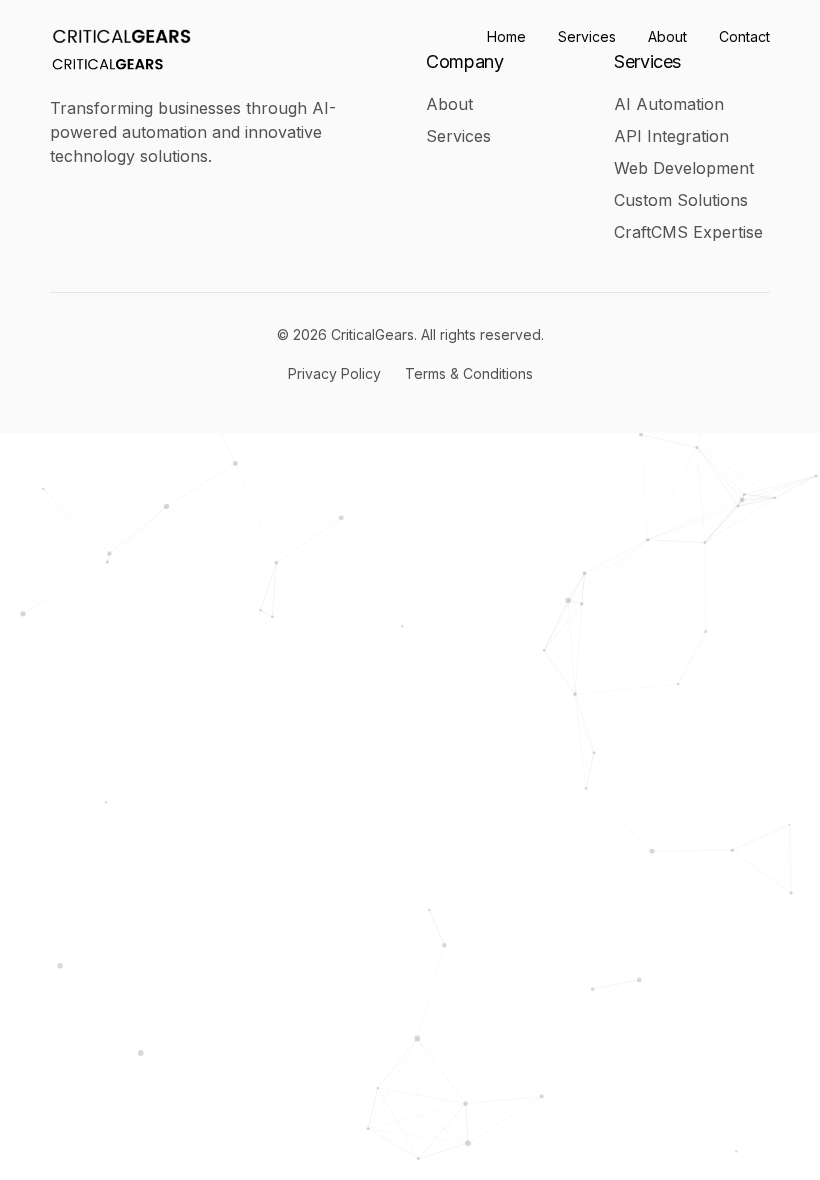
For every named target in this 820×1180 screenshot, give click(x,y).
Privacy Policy (334, 373)
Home (506, 36)
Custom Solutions (681, 200)
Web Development (684, 168)
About (667, 36)
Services (587, 36)
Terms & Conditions (469, 373)
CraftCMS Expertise (688, 232)
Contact (744, 36)
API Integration (671, 136)
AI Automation (669, 104)
